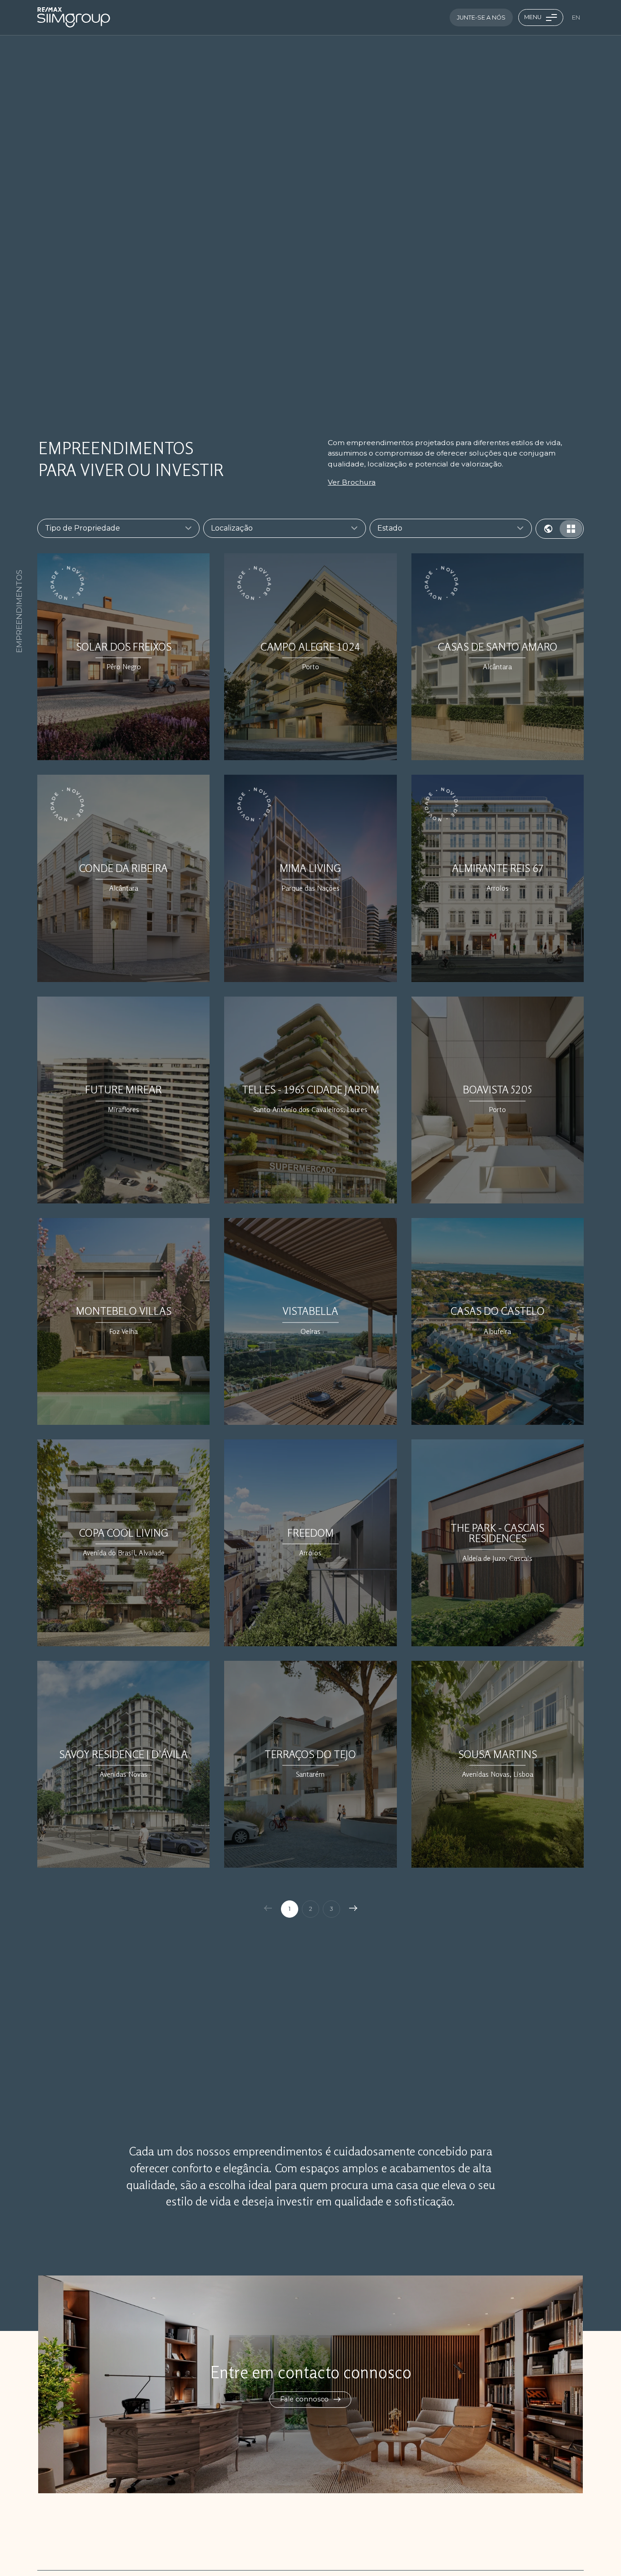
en (576, 18)
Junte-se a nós (481, 18)
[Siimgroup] (74, 17)
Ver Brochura (352, 482)
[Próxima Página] (354, 1909)
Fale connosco (305, 2399)
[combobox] (113, 528)
